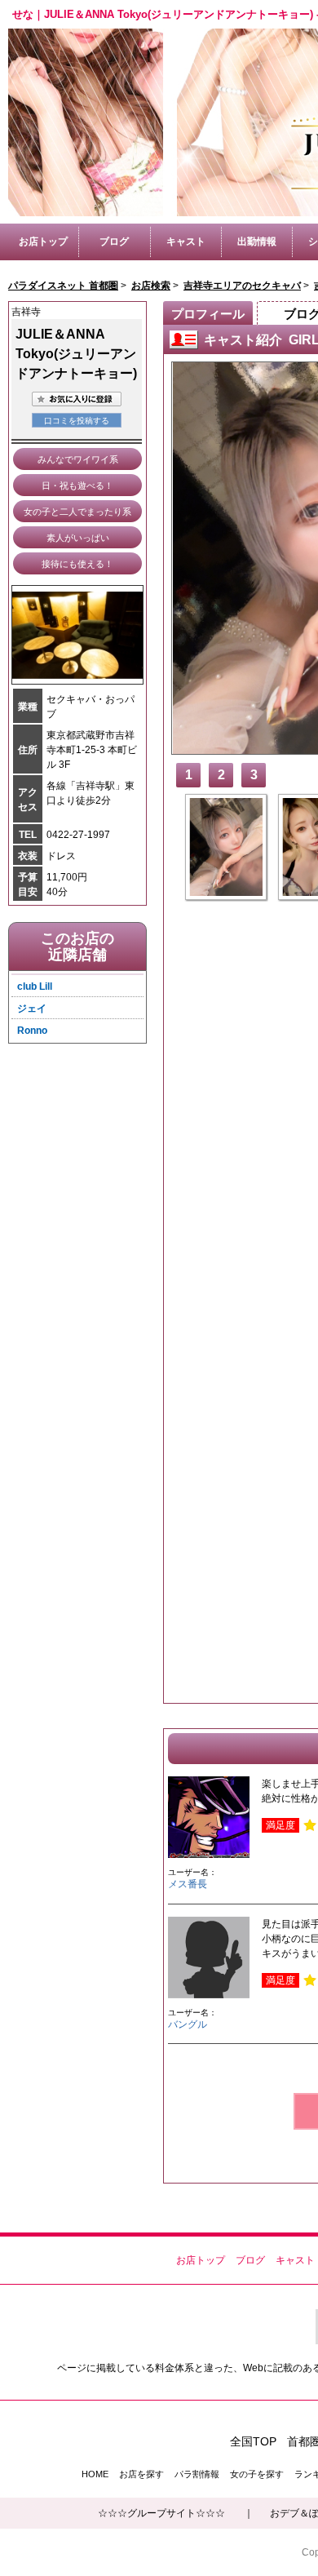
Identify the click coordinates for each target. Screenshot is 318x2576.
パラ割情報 (197, 2474)
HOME (95, 2474)
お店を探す (141, 2474)
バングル (188, 2024)
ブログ (114, 242)
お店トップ (43, 242)
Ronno (32, 1031)
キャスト (186, 242)
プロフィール (208, 314)
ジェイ (32, 1009)
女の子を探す (257, 2474)
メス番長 (188, 1884)
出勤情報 (257, 242)
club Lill (35, 987)
